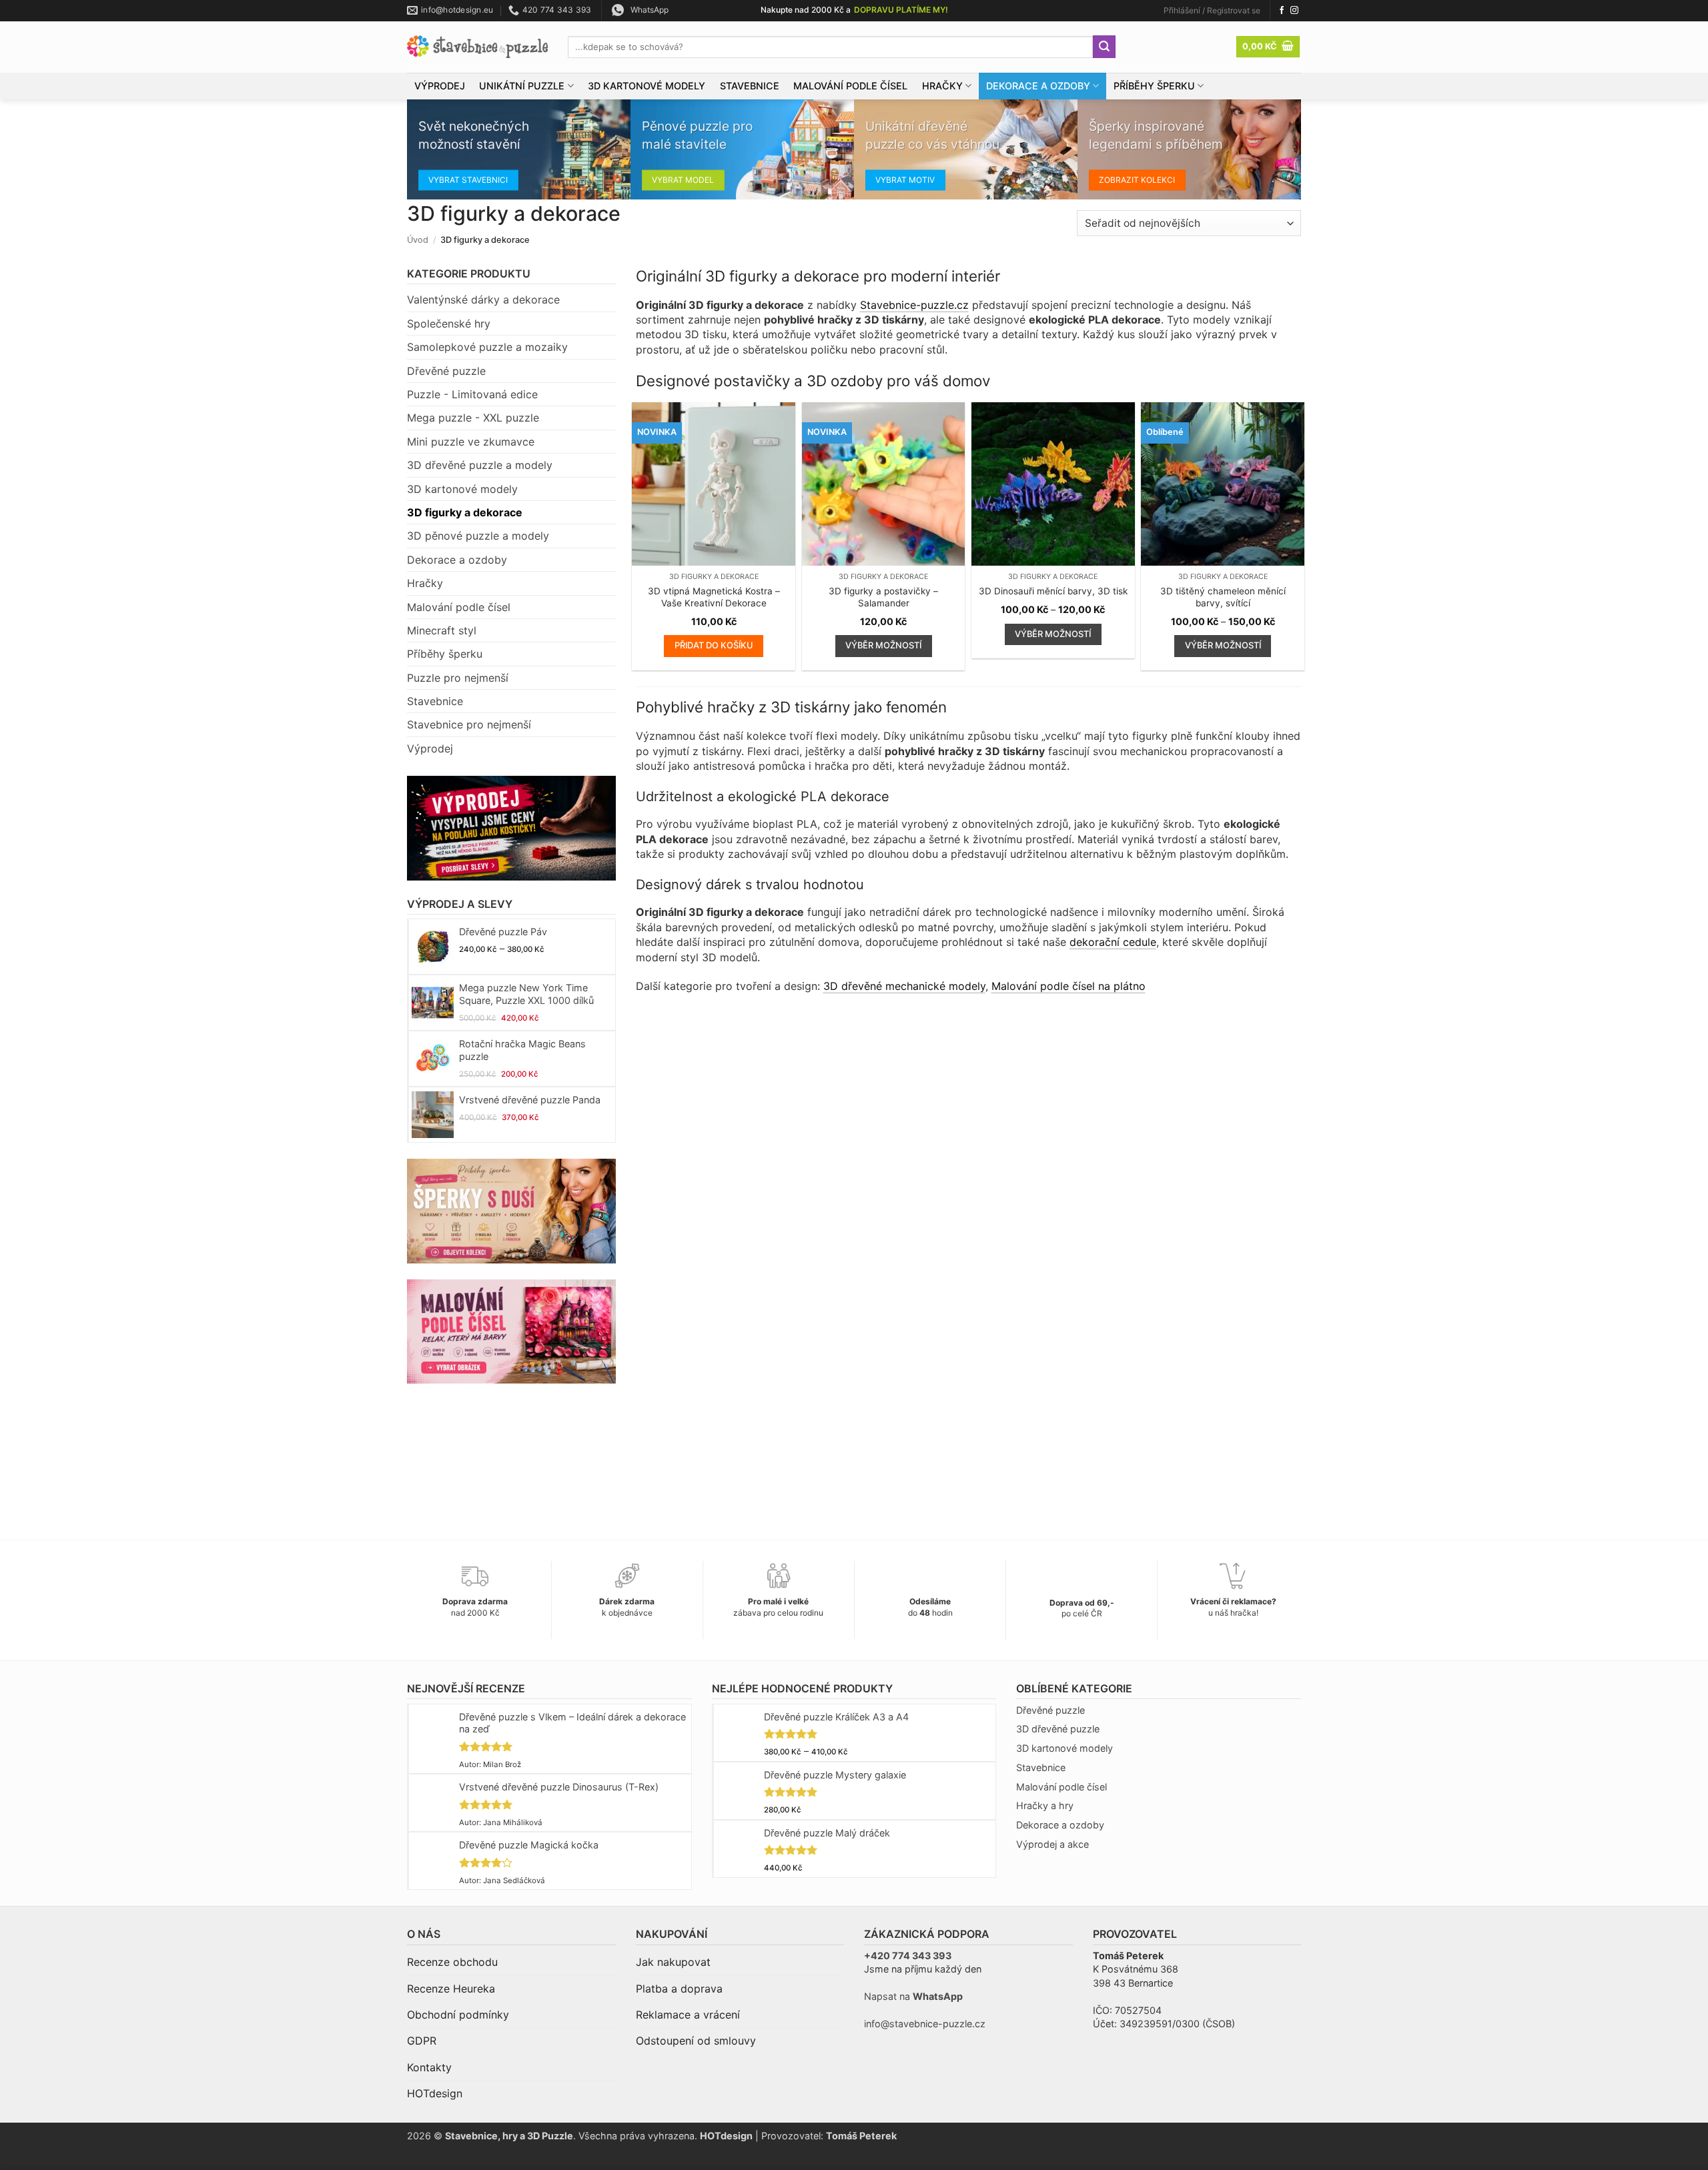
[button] (1212, 11)
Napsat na (913, 1996)
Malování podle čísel (850, 86)
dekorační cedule (1113, 942)
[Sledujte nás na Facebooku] (1282, 11)
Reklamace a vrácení (688, 2015)
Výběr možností (883, 645)
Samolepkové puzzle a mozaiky (487, 347)
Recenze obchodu (452, 1962)
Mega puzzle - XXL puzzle (473, 418)
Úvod (418, 240)
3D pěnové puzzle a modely (478, 536)
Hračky (942, 86)
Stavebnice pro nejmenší (469, 724)
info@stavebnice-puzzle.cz (925, 2024)
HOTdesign (435, 2093)
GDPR (422, 2041)
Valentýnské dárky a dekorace (483, 300)
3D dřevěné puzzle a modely (480, 465)
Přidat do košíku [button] (714, 645)
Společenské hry (449, 324)
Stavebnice (750, 86)
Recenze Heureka (451, 1989)
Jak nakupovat (673, 1962)
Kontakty (429, 2067)
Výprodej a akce (1052, 1844)
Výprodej (440, 86)
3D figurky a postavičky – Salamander (883, 597)
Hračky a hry (1045, 1805)
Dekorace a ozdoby (1038, 86)
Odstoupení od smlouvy (696, 2041)
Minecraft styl (442, 630)
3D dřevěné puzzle (1058, 1729)
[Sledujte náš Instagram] (1294, 11)
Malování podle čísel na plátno (1069, 986)
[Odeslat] (1104, 47)
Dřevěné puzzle (446, 371)
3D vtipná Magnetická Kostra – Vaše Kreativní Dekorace (714, 597)
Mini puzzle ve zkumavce (471, 442)
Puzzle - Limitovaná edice (472, 394)
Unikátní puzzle (522, 86)
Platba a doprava (679, 1989)
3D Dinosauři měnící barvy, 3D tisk (1053, 591)
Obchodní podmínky (458, 2015)
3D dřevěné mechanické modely (904, 986)
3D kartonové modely (647, 86)
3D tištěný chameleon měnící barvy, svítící (1223, 597)
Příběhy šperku (1154, 86)
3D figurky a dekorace (465, 512)
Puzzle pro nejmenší (458, 678)
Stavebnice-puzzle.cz (914, 305)
